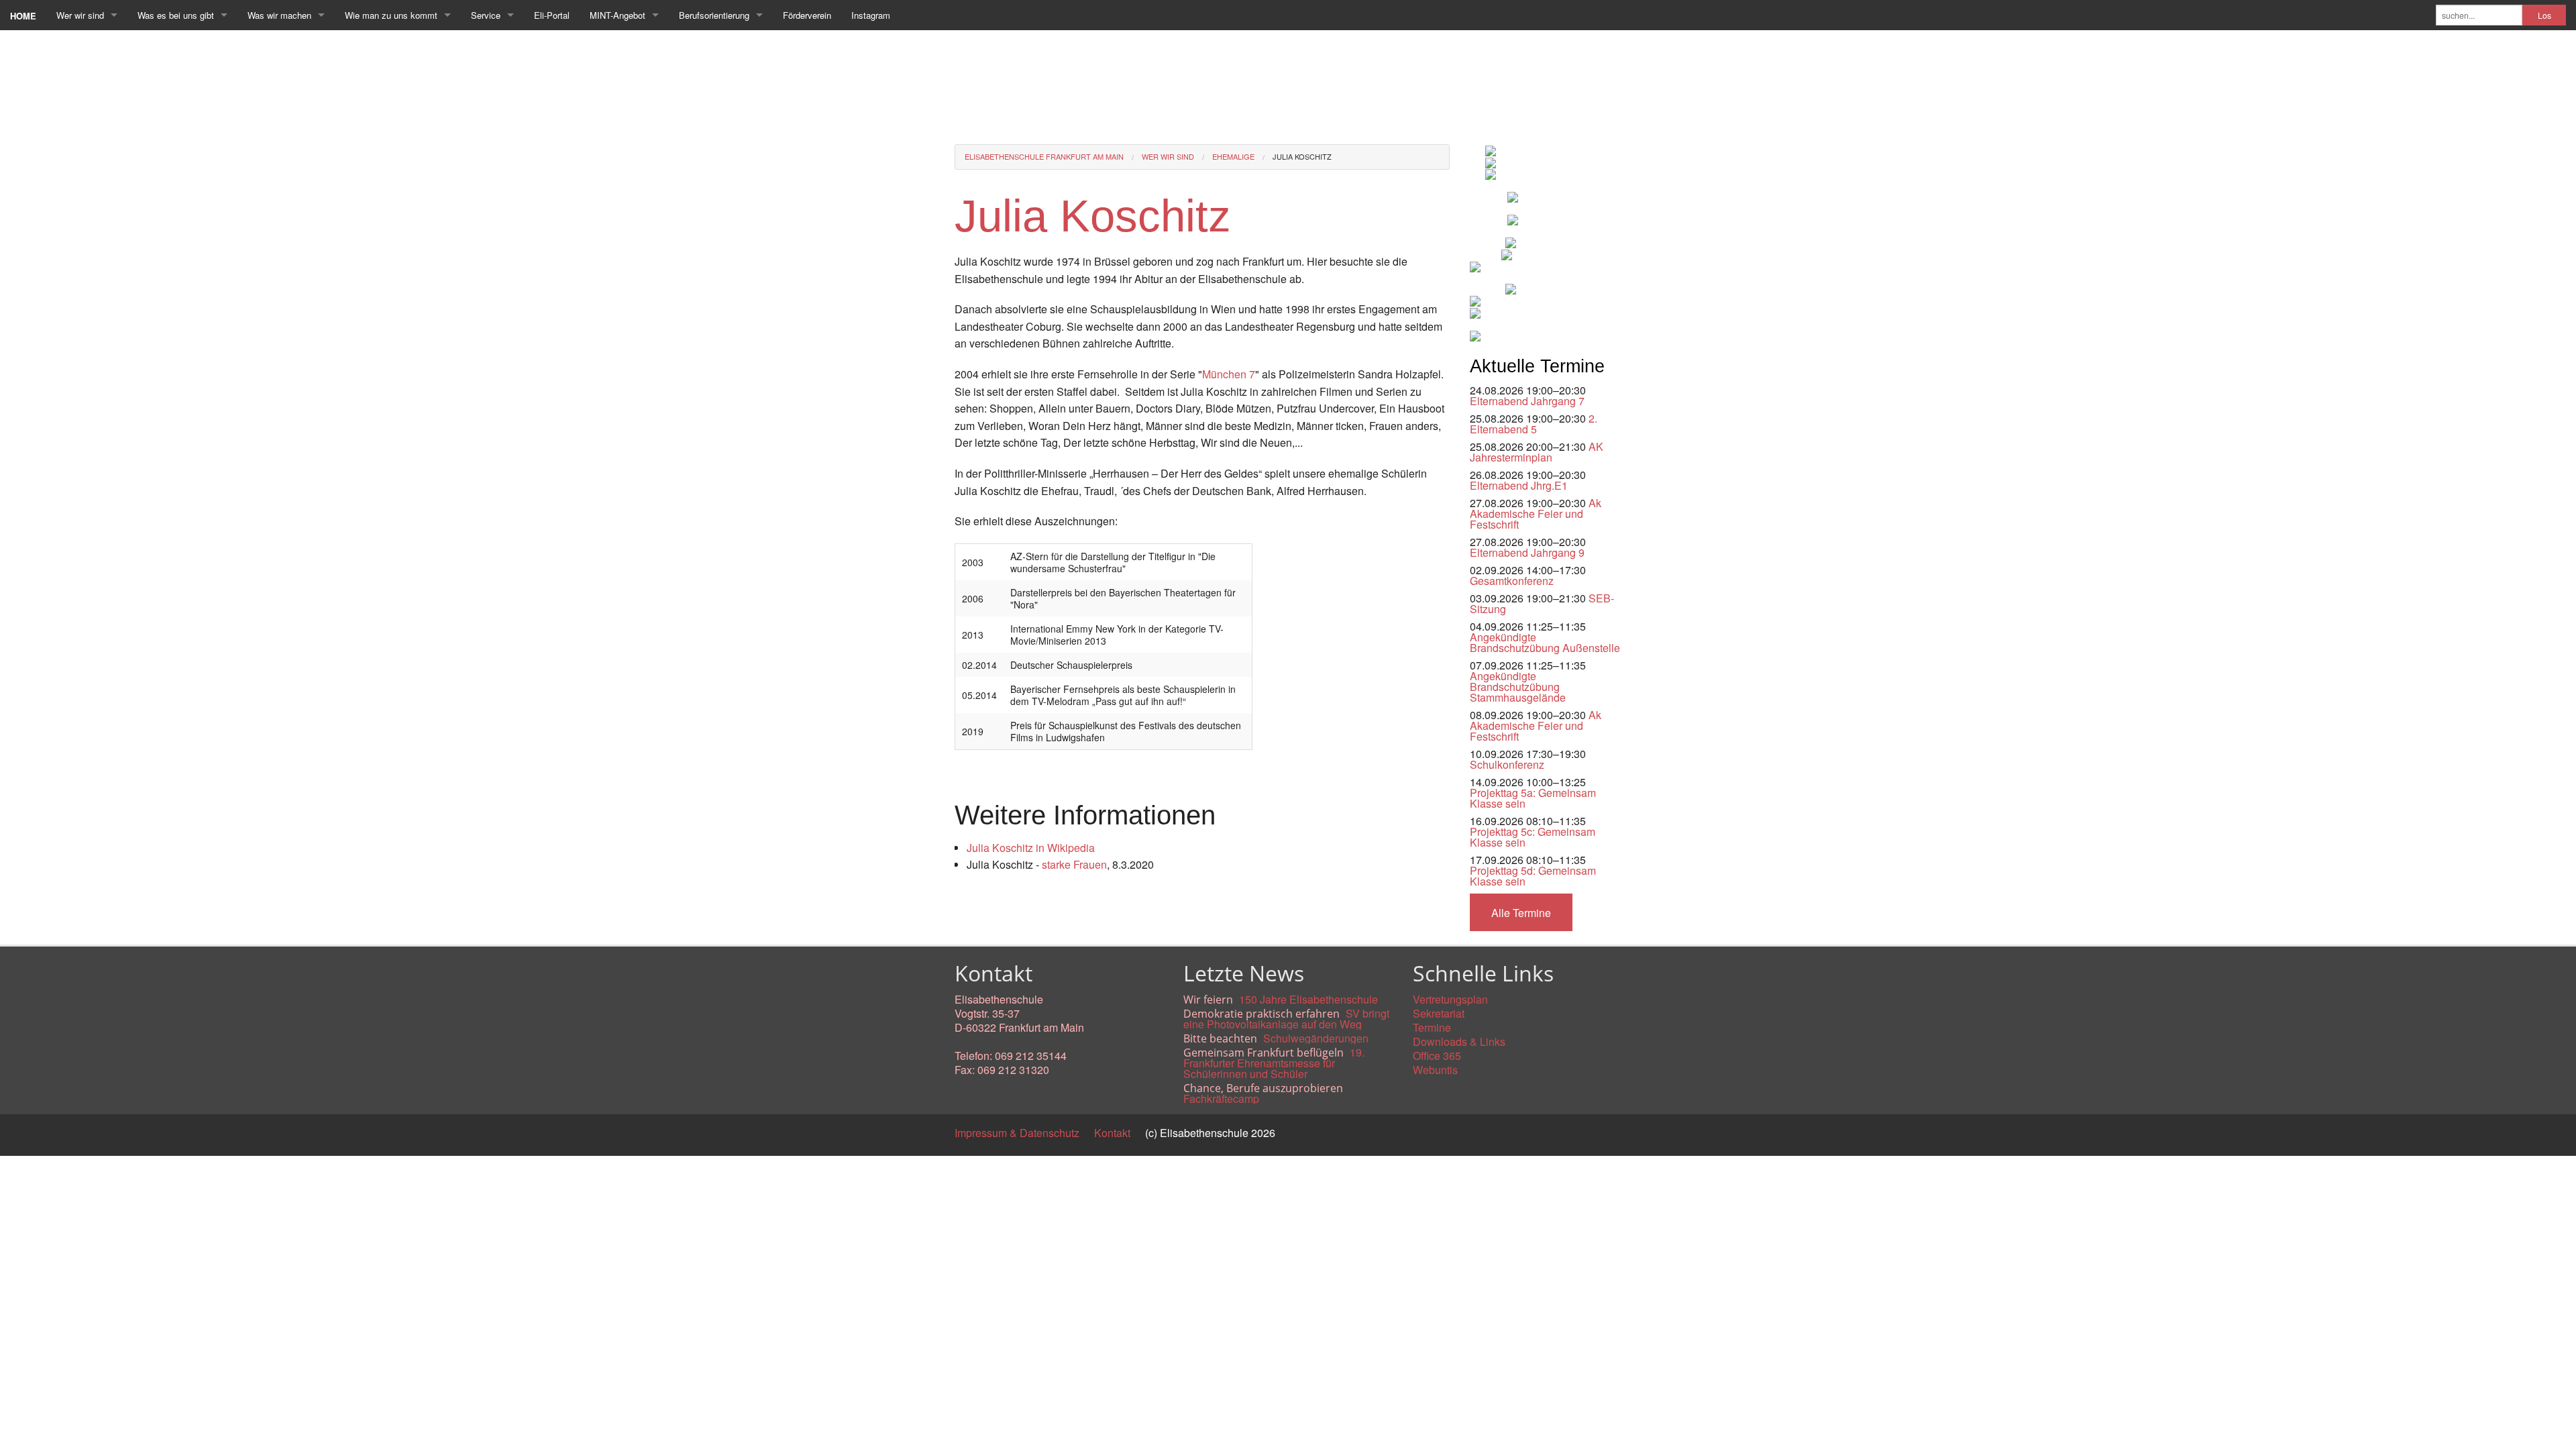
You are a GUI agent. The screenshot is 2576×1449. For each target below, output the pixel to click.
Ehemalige (1233, 156)
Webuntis (1435, 1070)
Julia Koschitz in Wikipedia (1031, 848)
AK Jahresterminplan (1537, 452)
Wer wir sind (80, 15)
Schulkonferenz (1507, 764)
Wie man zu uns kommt (391, 15)
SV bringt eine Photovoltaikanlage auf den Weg (1286, 1019)
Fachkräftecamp (1221, 1098)
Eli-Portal (552, 15)
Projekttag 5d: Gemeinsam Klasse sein (1533, 876)
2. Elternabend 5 (1534, 424)
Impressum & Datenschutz (1017, 1133)
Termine (1432, 1027)
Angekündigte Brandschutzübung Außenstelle (1545, 642)
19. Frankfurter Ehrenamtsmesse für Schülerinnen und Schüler (1274, 1063)
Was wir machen (279, 15)
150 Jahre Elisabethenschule (1308, 999)
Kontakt (1112, 1133)
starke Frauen (1074, 864)
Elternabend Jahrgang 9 (1527, 552)
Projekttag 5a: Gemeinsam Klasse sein (1533, 798)
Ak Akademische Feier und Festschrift (1536, 514)
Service (486, 15)
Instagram (871, 15)
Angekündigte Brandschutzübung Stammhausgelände (1518, 687)
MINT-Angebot (618, 15)
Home (23, 16)
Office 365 (1437, 1056)
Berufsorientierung (714, 15)
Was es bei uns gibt (176, 15)
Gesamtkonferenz (1512, 581)
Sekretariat (1439, 1013)
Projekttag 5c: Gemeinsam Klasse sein (1533, 837)
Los (2544, 15)
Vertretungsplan (1450, 999)
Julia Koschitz (1302, 156)
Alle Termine (1521, 913)
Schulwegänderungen (1316, 1038)
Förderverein (807, 15)
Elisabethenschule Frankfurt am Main (1044, 156)
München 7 (1229, 374)
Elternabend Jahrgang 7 (1527, 401)
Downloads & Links (1459, 1041)
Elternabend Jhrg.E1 (1519, 485)
